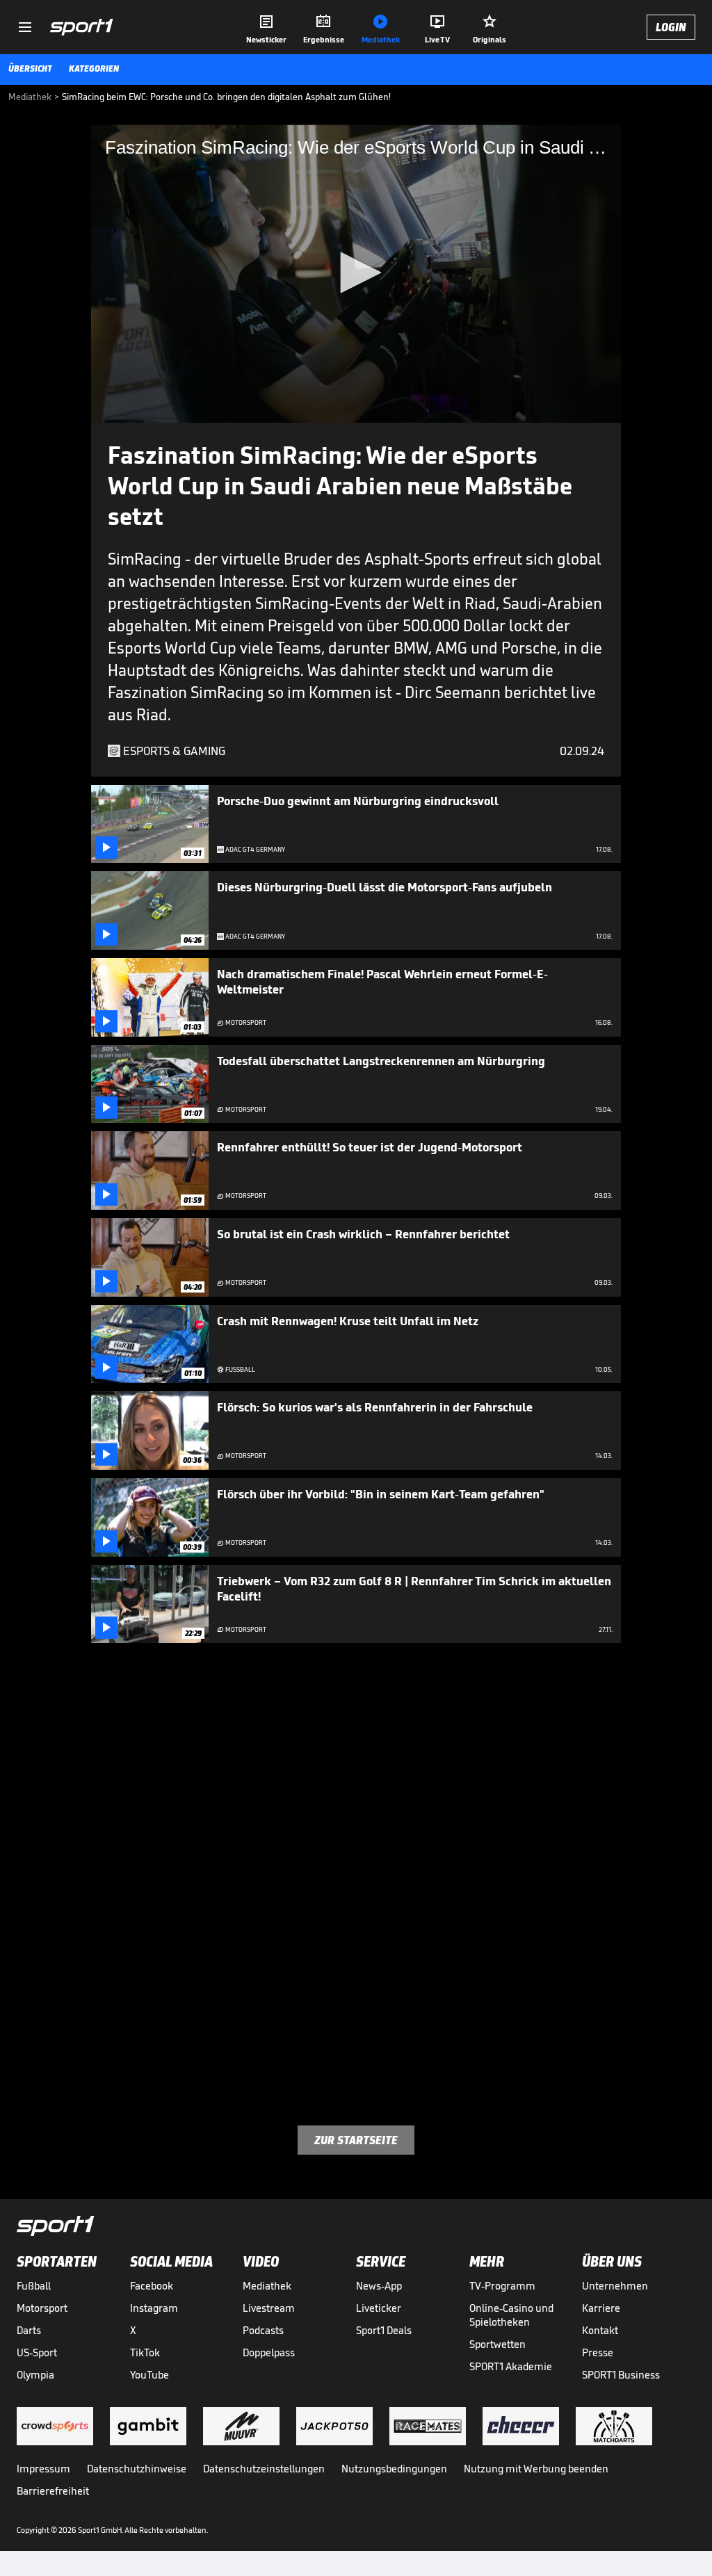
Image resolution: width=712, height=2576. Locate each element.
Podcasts (263, 2330)
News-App (379, 2286)
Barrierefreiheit (53, 2491)
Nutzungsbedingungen (394, 2469)
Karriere (601, 2308)
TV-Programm (502, 2286)
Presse (598, 2352)
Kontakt (600, 2330)
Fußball (34, 2286)
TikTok (145, 2352)
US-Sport (37, 2352)
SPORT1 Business (621, 2375)
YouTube (149, 2375)
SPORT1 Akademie (511, 2366)
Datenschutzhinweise (137, 2469)
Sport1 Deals (384, 2330)
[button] (356, 273)
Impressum (43, 2469)
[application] (356, 274)
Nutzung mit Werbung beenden (536, 2469)
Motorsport (42, 2308)
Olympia (35, 2375)
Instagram (154, 2308)
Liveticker (379, 2308)
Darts (29, 2330)
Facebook (152, 2286)
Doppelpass (269, 2352)
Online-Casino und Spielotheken (511, 2315)
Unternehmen (615, 2286)
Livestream (269, 2308)
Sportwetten (497, 2344)
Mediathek (267, 2286)
